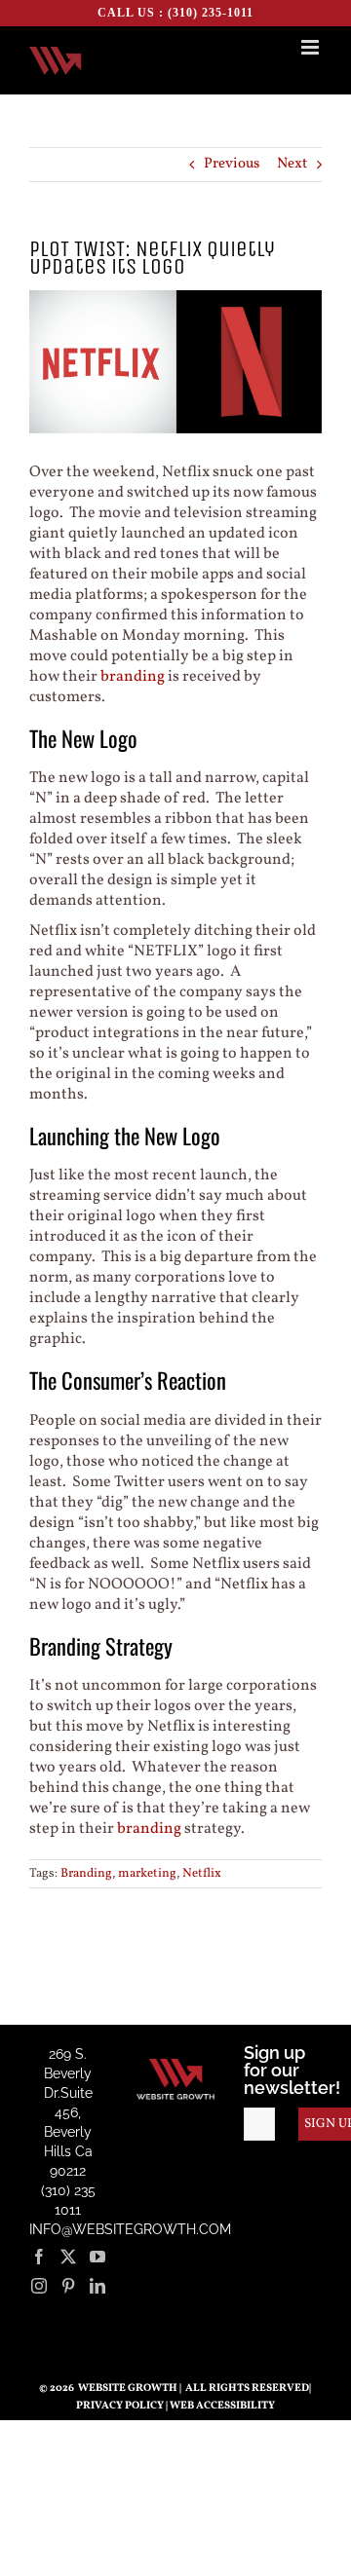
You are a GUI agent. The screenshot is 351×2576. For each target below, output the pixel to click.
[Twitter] (68, 2257)
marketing (147, 1874)
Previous (232, 164)
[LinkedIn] (97, 2286)
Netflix (202, 1874)
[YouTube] (97, 2257)
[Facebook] (39, 2257)
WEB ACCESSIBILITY (222, 2406)
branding (133, 677)
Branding (86, 1874)
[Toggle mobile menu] (312, 47)
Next (292, 164)
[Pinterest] (68, 2286)
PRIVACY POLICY (120, 2406)
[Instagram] (39, 2286)
